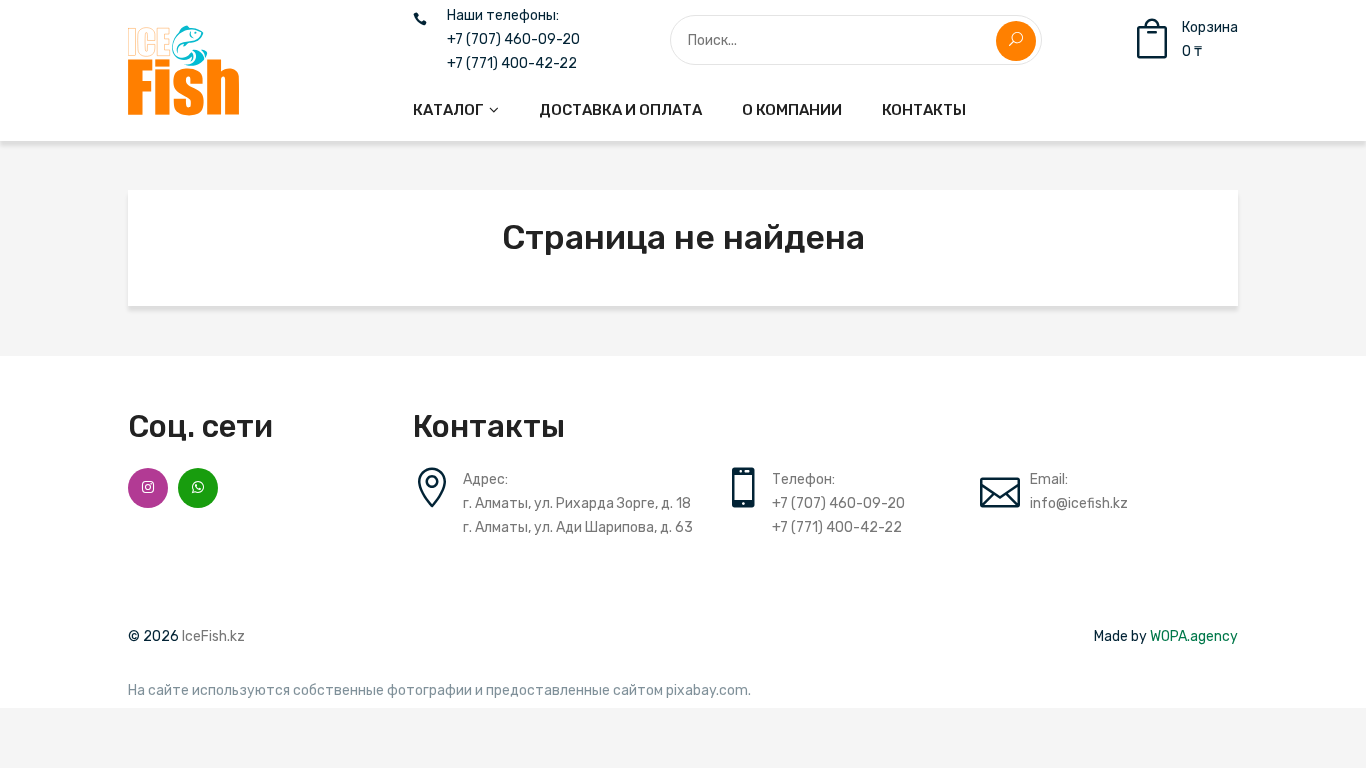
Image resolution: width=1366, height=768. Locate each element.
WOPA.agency (1194, 636)
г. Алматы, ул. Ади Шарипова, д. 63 (578, 527)
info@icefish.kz (1079, 503)
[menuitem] (456, 110)
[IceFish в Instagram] (148, 488)
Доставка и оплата (620, 110)
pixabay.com (707, 691)
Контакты (924, 110)
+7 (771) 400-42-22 (512, 64)
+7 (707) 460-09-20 (513, 40)
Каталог (448, 110)
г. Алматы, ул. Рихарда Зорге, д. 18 (577, 503)
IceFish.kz (213, 636)
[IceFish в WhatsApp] (198, 488)
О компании (792, 110)
